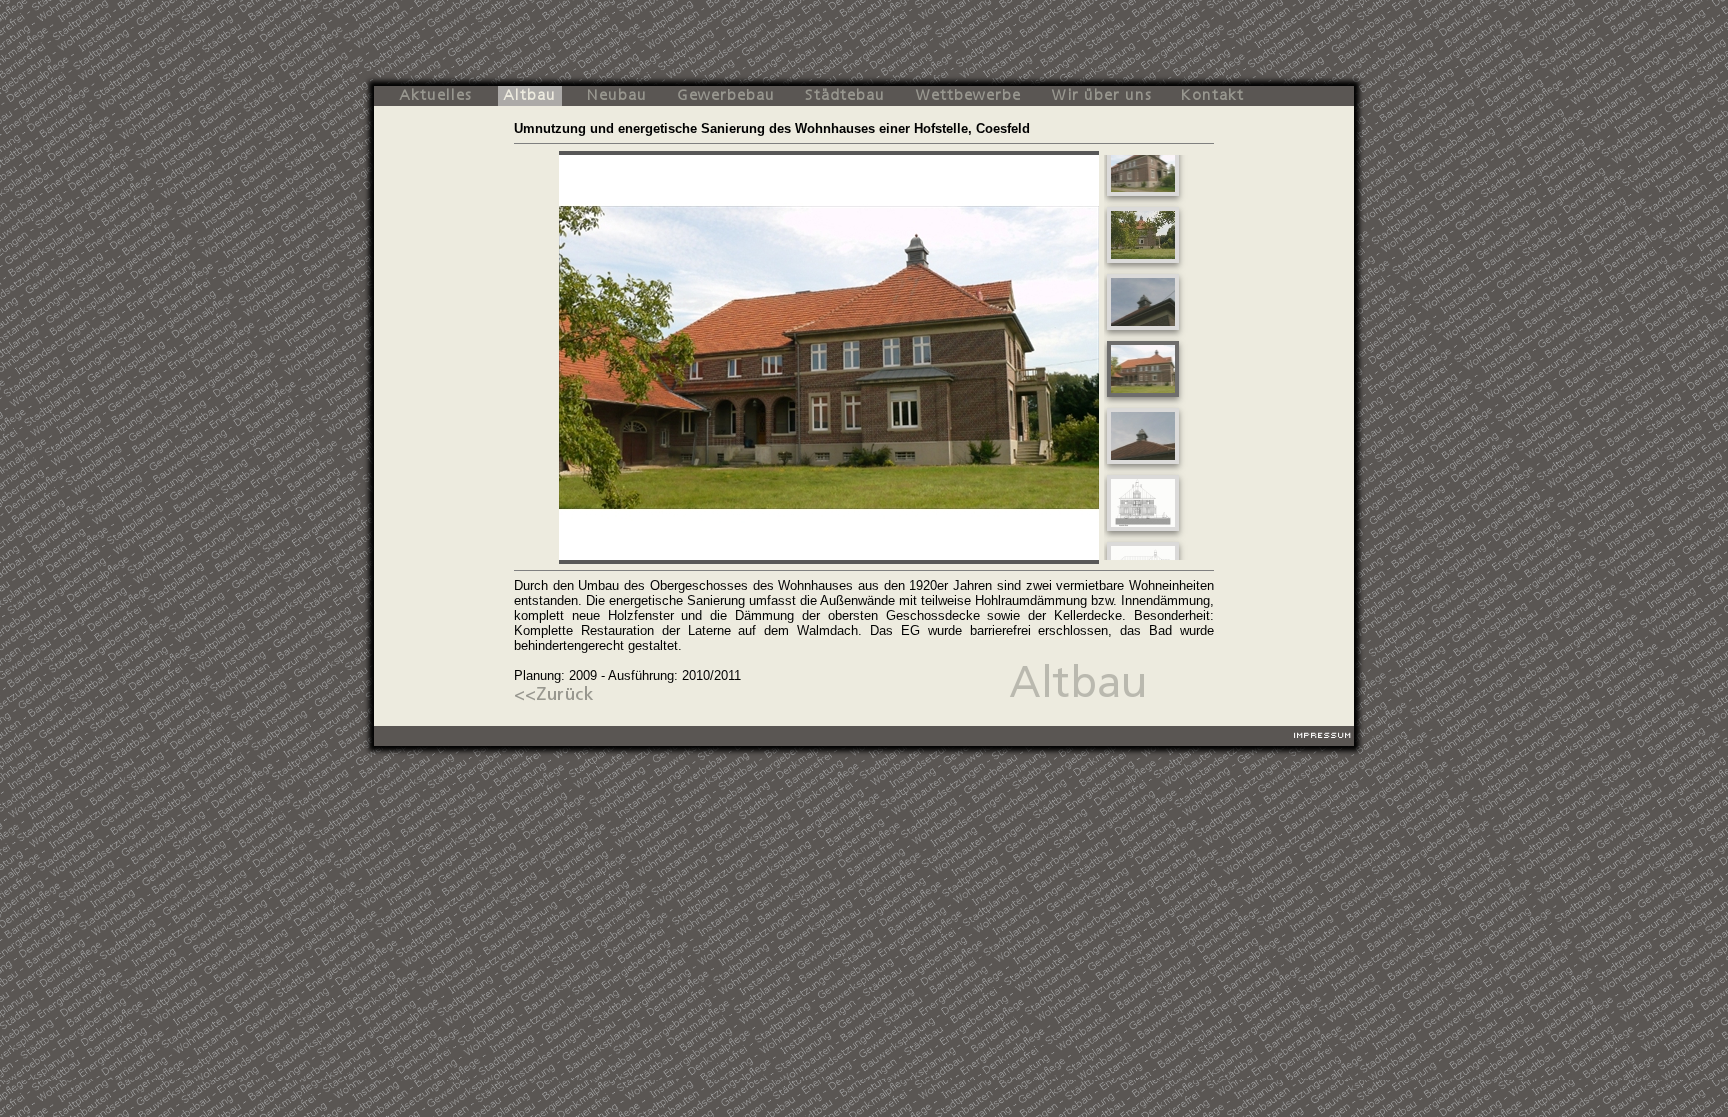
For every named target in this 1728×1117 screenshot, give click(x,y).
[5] (1143, 463)
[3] (1143, 329)
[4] (1143, 396)
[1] (1143, 195)
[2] (1143, 262)
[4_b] (1143, 530)
